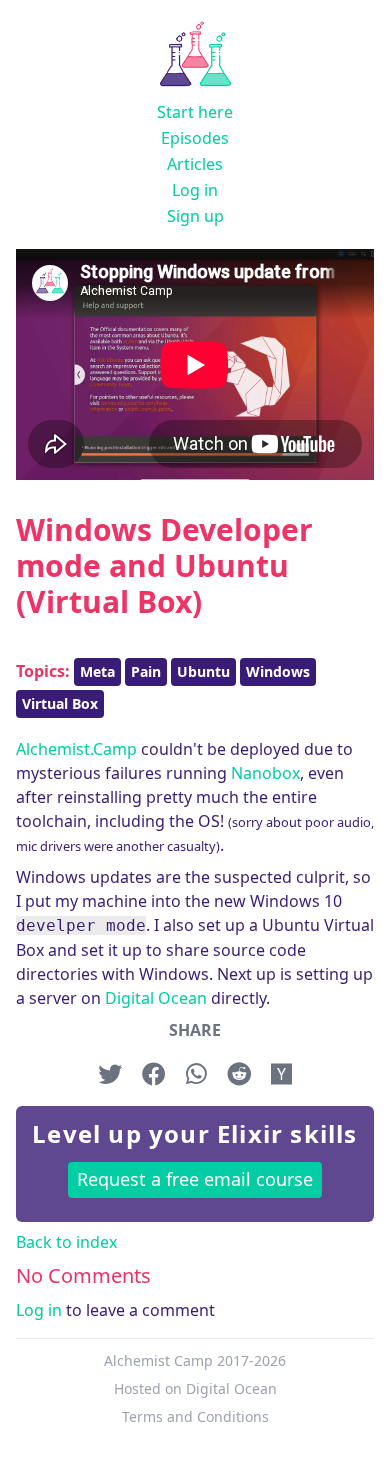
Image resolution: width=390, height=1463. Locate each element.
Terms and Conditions (195, 1416)
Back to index (66, 1242)
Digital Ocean (156, 998)
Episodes (195, 138)
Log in (195, 190)
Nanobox (265, 773)
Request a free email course (195, 1179)
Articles (195, 164)
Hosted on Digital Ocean (195, 1388)
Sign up (195, 216)
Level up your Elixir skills (194, 1133)
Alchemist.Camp (76, 749)
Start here (195, 112)
